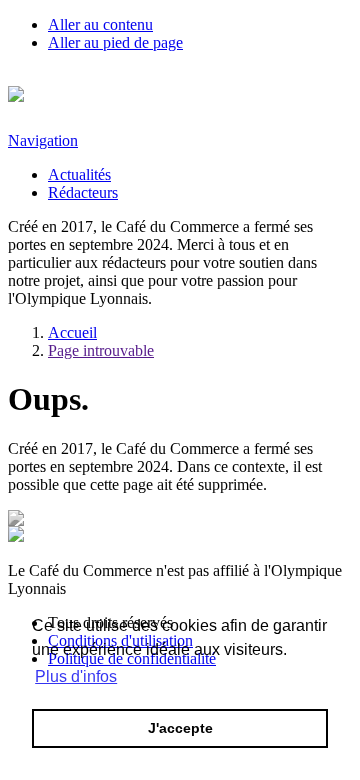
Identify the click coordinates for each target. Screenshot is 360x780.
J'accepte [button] (180, 728)
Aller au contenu (100, 24)
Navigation (43, 140)
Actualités (79, 174)
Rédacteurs (83, 192)
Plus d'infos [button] (76, 676)
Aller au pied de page (115, 42)
